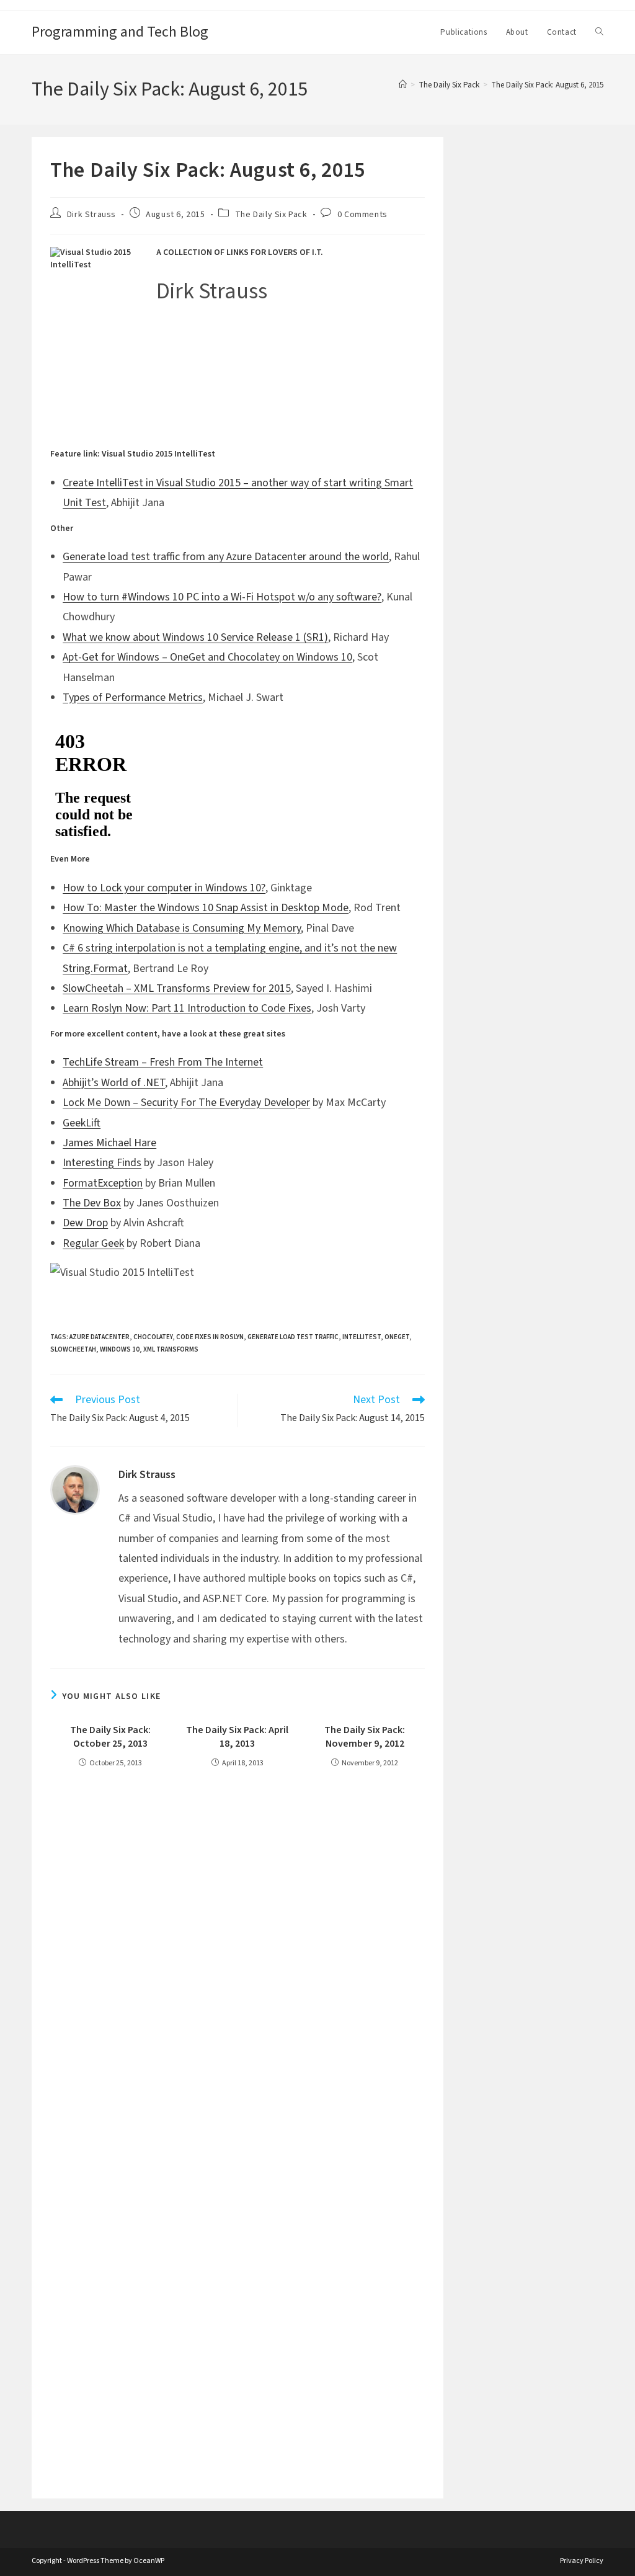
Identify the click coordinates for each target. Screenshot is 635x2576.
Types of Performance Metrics (133, 697)
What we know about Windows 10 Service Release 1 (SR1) (195, 637)
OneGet (397, 1337)
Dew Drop (85, 1223)
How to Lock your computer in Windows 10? (164, 888)
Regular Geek (93, 1243)
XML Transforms (171, 1349)
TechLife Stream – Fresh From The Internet (163, 1062)
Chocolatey (153, 1337)
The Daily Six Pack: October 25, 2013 (110, 1737)
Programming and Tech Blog (120, 32)
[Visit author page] (75, 1489)
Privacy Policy (582, 2561)
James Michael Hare (109, 1143)
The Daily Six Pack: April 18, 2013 (237, 1737)
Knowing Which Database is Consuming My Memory (182, 928)
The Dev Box (92, 1203)
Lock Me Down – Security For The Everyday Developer (186, 1103)
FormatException (103, 1183)
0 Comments (362, 215)
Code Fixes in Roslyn (210, 1337)
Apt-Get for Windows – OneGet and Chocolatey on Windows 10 (207, 657)
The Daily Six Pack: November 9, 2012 (365, 1737)
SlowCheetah (73, 1349)
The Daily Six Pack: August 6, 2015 (547, 85)
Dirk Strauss (91, 215)
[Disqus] (238, 1953)
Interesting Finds (102, 1163)
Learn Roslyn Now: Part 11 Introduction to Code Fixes (187, 1008)
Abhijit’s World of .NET (114, 1083)
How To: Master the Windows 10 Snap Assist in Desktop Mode (206, 908)
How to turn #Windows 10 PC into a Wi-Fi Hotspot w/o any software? (222, 597)
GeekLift (82, 1123)
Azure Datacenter (100, 1337)
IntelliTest (362, 1337)
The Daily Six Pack (271, 215)
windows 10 (120, 1349)
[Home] (403, 85)
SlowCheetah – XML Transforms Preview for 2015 (177, 988)
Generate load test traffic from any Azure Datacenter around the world (226, 557)
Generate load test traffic (293, 1337)
